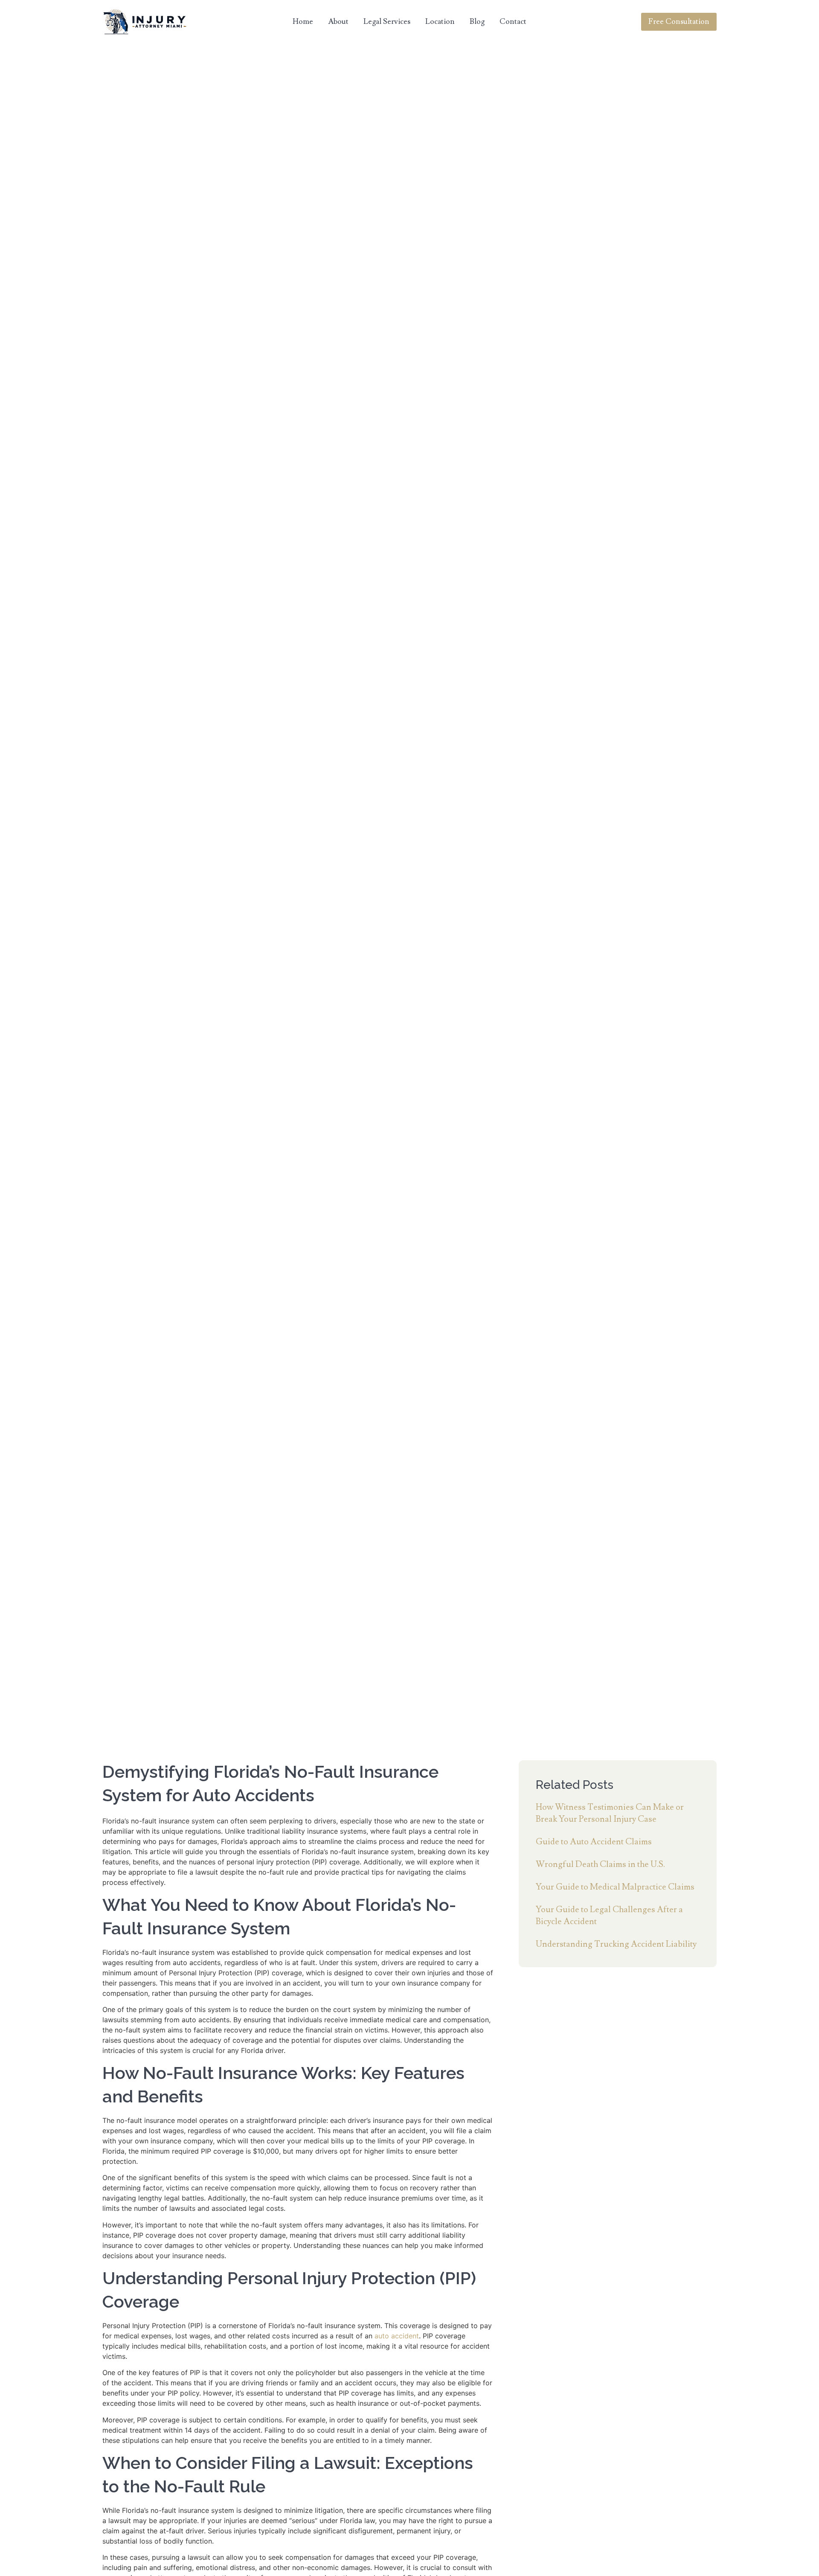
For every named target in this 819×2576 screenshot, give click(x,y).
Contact (513, 22)
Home (303, 22)
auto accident (397, 2336)
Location (440, 22)
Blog (477, 22)
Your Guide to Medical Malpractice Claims (615, 1887)
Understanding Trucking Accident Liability (616, 1944)
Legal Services (387, 22)
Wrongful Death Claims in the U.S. (600, 1864)
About (338, 22)
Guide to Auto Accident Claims (594, 1842)
